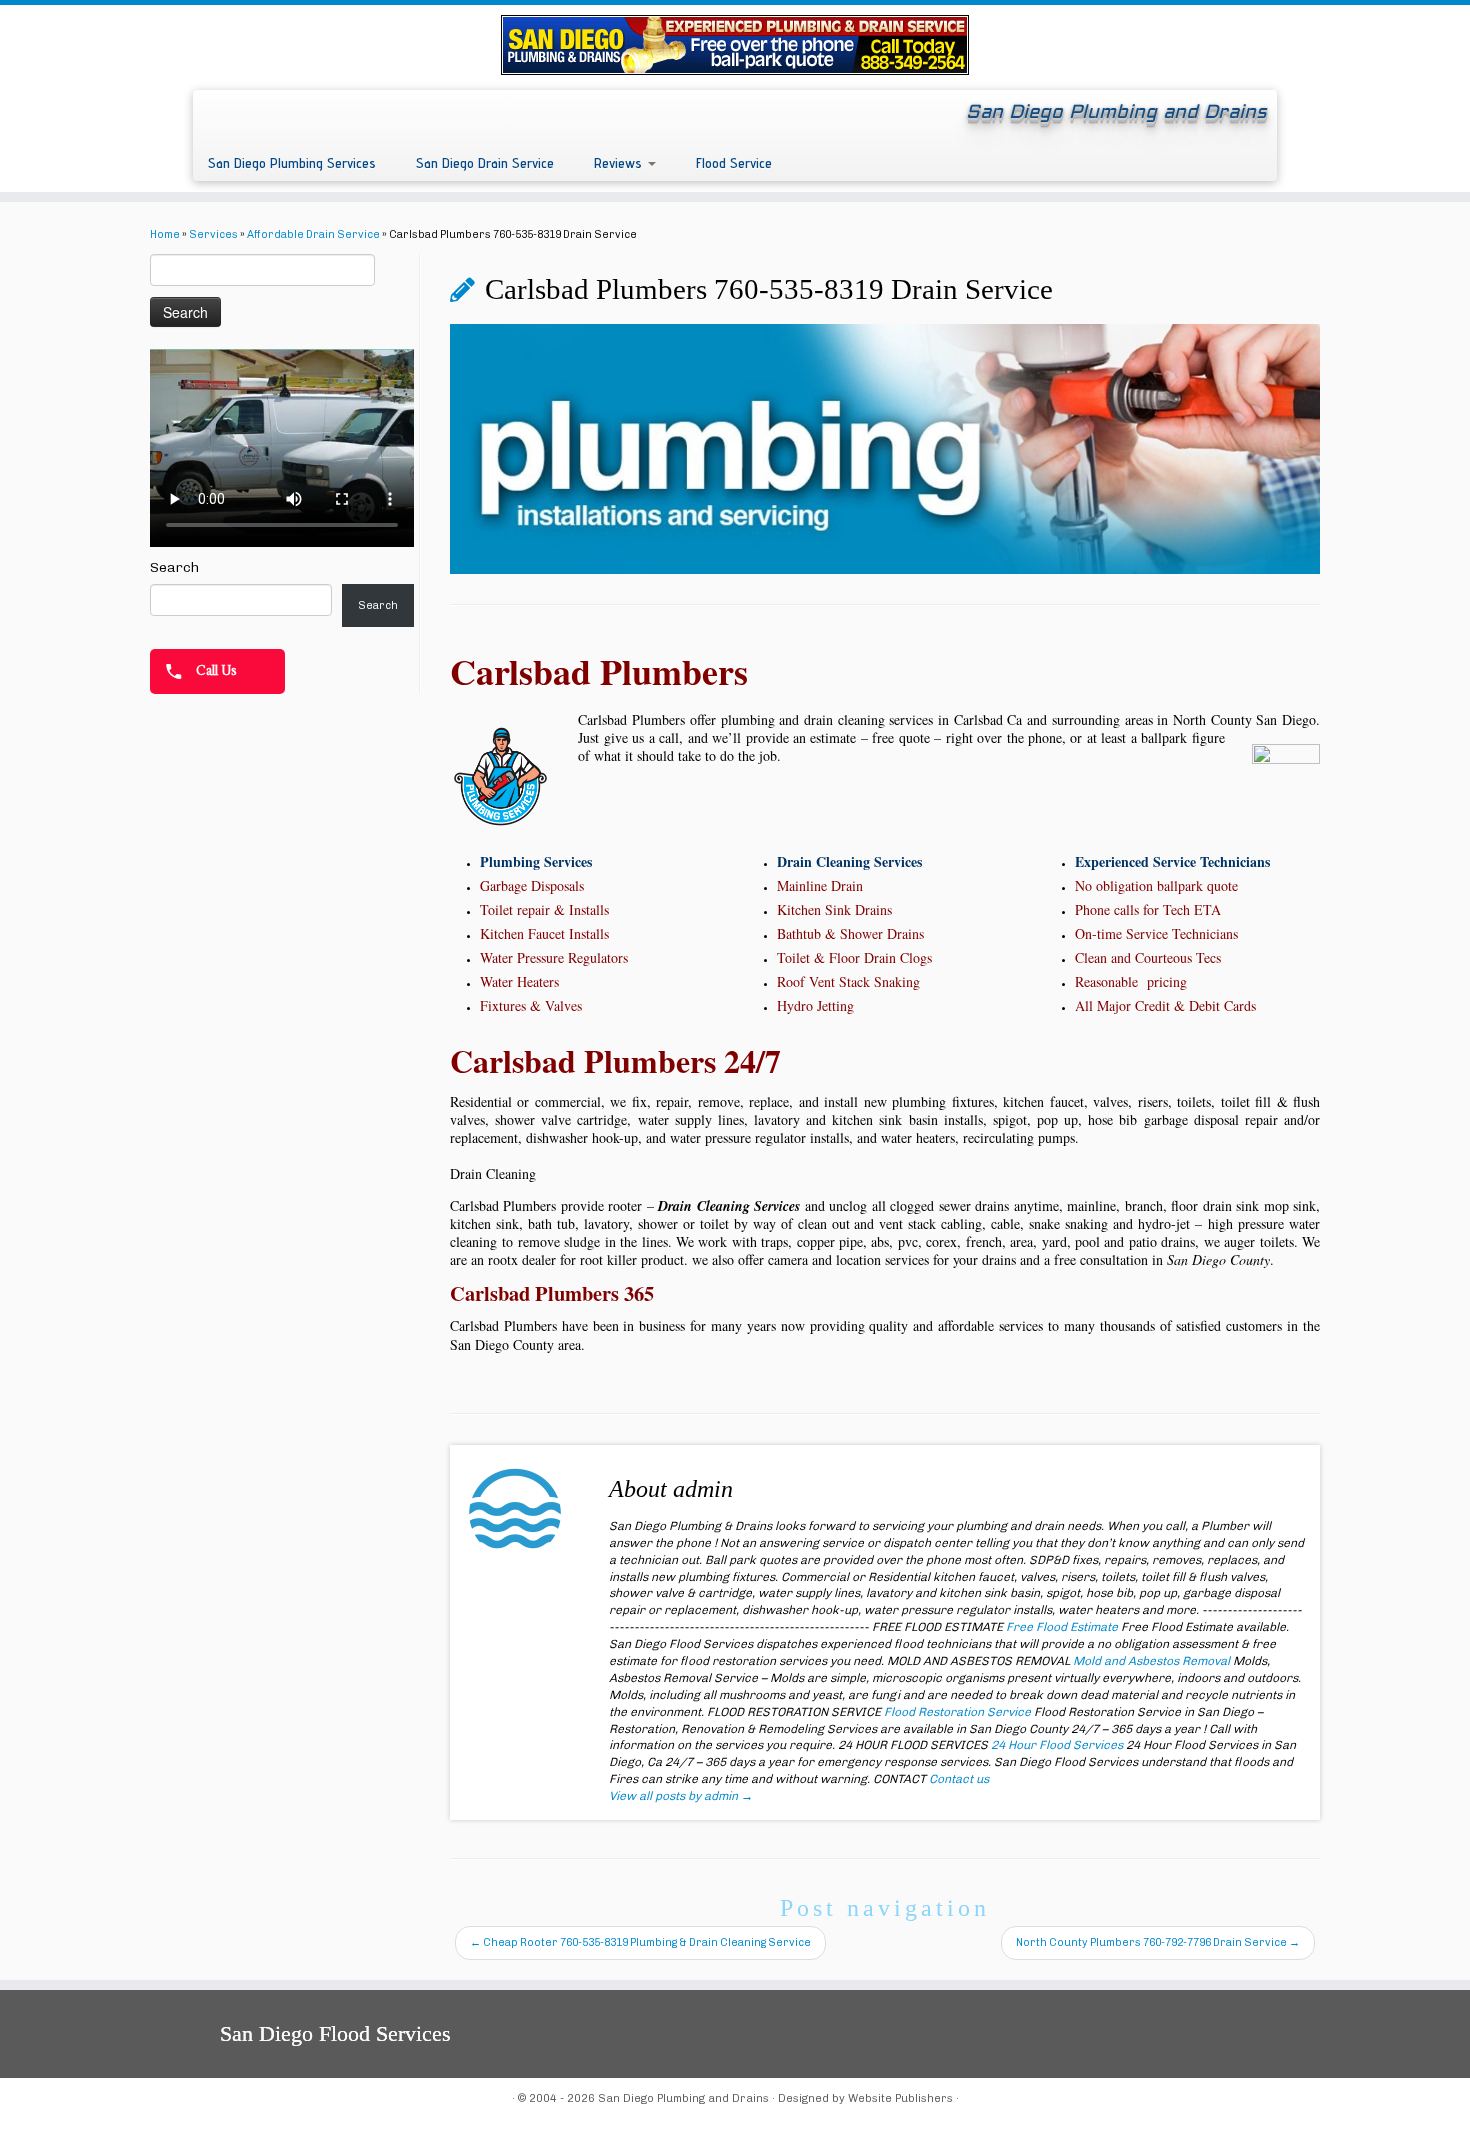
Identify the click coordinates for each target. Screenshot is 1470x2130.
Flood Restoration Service (957, 1712)
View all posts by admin (681, 1796)
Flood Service (734, 162)
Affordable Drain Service (313, 234)
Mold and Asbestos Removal (1151, 1661)
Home (165, 234)
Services (213, 234)
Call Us (215, 670)
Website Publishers (900, 2098)
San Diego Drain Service (485, 162)
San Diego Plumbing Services (292, 162)
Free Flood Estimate (1062, 1627)
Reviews (620, 162)
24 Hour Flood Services (1057, 1745)
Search (174, 567)
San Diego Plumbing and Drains (683, 2098)
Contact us (959, 1779)
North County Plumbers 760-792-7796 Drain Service (1158, 1942)
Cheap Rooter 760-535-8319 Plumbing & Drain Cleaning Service (640, 1942)
